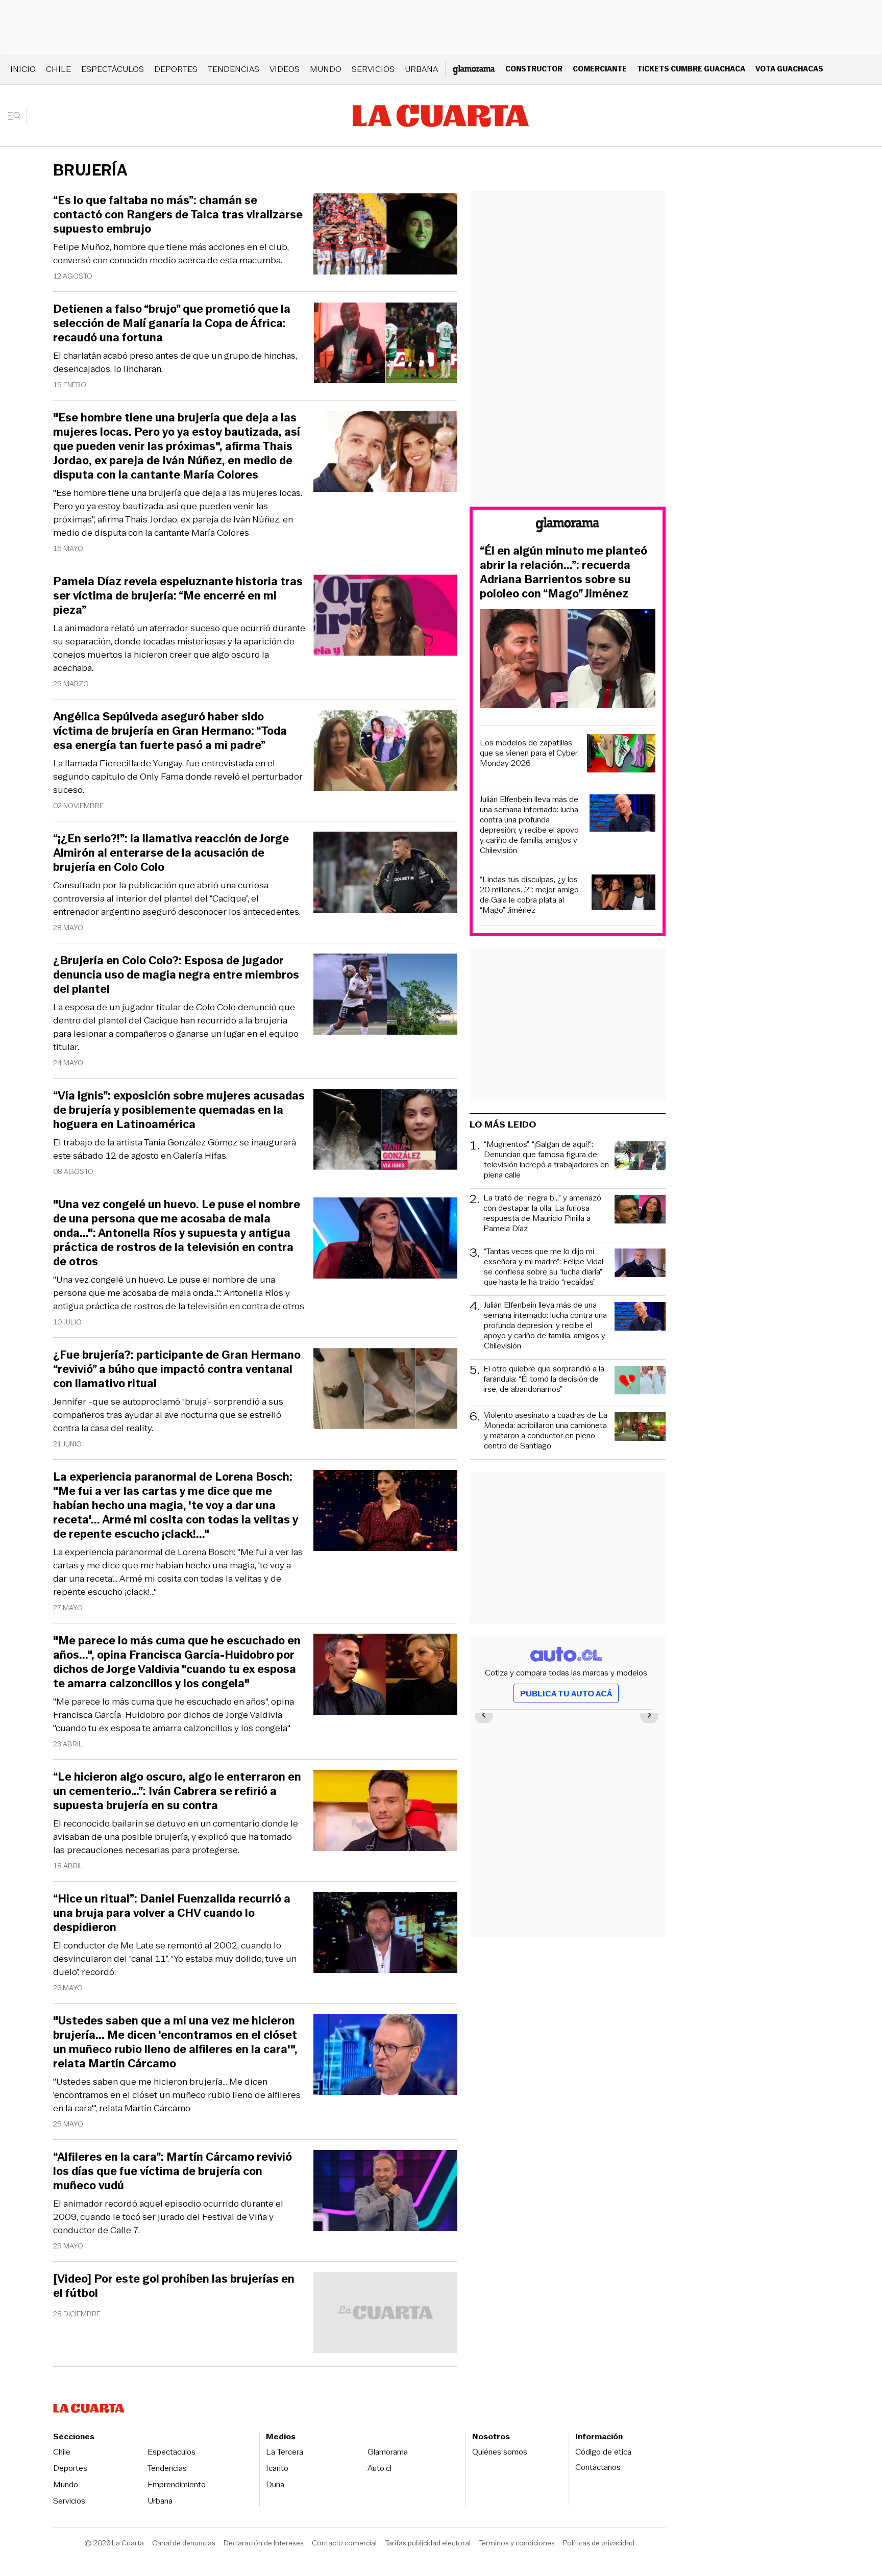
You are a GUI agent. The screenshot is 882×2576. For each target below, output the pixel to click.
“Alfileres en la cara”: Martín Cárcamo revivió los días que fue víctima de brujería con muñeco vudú (173, 2171)
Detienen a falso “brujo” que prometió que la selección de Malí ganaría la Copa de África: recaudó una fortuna (172, 323)
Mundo (326, 69)
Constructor (534, 69)
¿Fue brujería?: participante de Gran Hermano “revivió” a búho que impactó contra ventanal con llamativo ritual (177, 1369)
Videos (285, 69)
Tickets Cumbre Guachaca (691, 69)
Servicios (373, 69)
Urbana (421, 69)
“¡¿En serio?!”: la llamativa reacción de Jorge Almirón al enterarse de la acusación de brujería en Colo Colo (171, 853)
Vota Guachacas (789, 69)
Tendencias (234, 69)
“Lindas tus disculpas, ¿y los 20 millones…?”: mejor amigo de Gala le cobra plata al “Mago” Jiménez (529, 895)
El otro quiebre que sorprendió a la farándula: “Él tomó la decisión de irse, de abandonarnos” (544, 1379)
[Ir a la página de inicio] (441, 116)
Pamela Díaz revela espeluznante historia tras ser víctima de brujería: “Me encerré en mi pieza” (178, 596)
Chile (58, 69)
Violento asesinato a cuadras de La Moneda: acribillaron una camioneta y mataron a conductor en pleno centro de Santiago (546, 1431)
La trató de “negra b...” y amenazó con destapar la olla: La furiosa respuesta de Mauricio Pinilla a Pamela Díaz (542, 1213)
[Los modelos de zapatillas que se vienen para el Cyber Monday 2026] (621, 755)
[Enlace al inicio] (568, 526)
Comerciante (600, 69)
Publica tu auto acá (566, 1694)
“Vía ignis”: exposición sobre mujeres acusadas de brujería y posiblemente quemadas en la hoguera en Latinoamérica (179, 1110)
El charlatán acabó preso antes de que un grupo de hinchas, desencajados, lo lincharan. (175, 362)
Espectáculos (113, 69)
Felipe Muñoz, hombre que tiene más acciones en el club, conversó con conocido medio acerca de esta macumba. (171, 254)
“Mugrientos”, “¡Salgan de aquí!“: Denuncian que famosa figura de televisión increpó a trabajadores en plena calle (546, 1160)
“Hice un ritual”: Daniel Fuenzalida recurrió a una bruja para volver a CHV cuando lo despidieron (172, 1913)
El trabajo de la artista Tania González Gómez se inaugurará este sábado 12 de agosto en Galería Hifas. (175, 1149)
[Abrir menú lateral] (18, 116)
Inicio (23, 69)
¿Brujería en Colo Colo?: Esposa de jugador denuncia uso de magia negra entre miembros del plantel (176, 975)
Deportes (176, 69)
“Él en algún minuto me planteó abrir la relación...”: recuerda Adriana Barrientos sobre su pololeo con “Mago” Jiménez (563, 572)
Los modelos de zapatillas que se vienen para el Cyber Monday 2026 (529, 753)
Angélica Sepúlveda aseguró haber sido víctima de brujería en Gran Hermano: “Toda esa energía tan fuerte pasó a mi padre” (170, 731)
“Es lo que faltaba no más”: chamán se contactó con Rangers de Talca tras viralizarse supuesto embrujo (178, 215)
